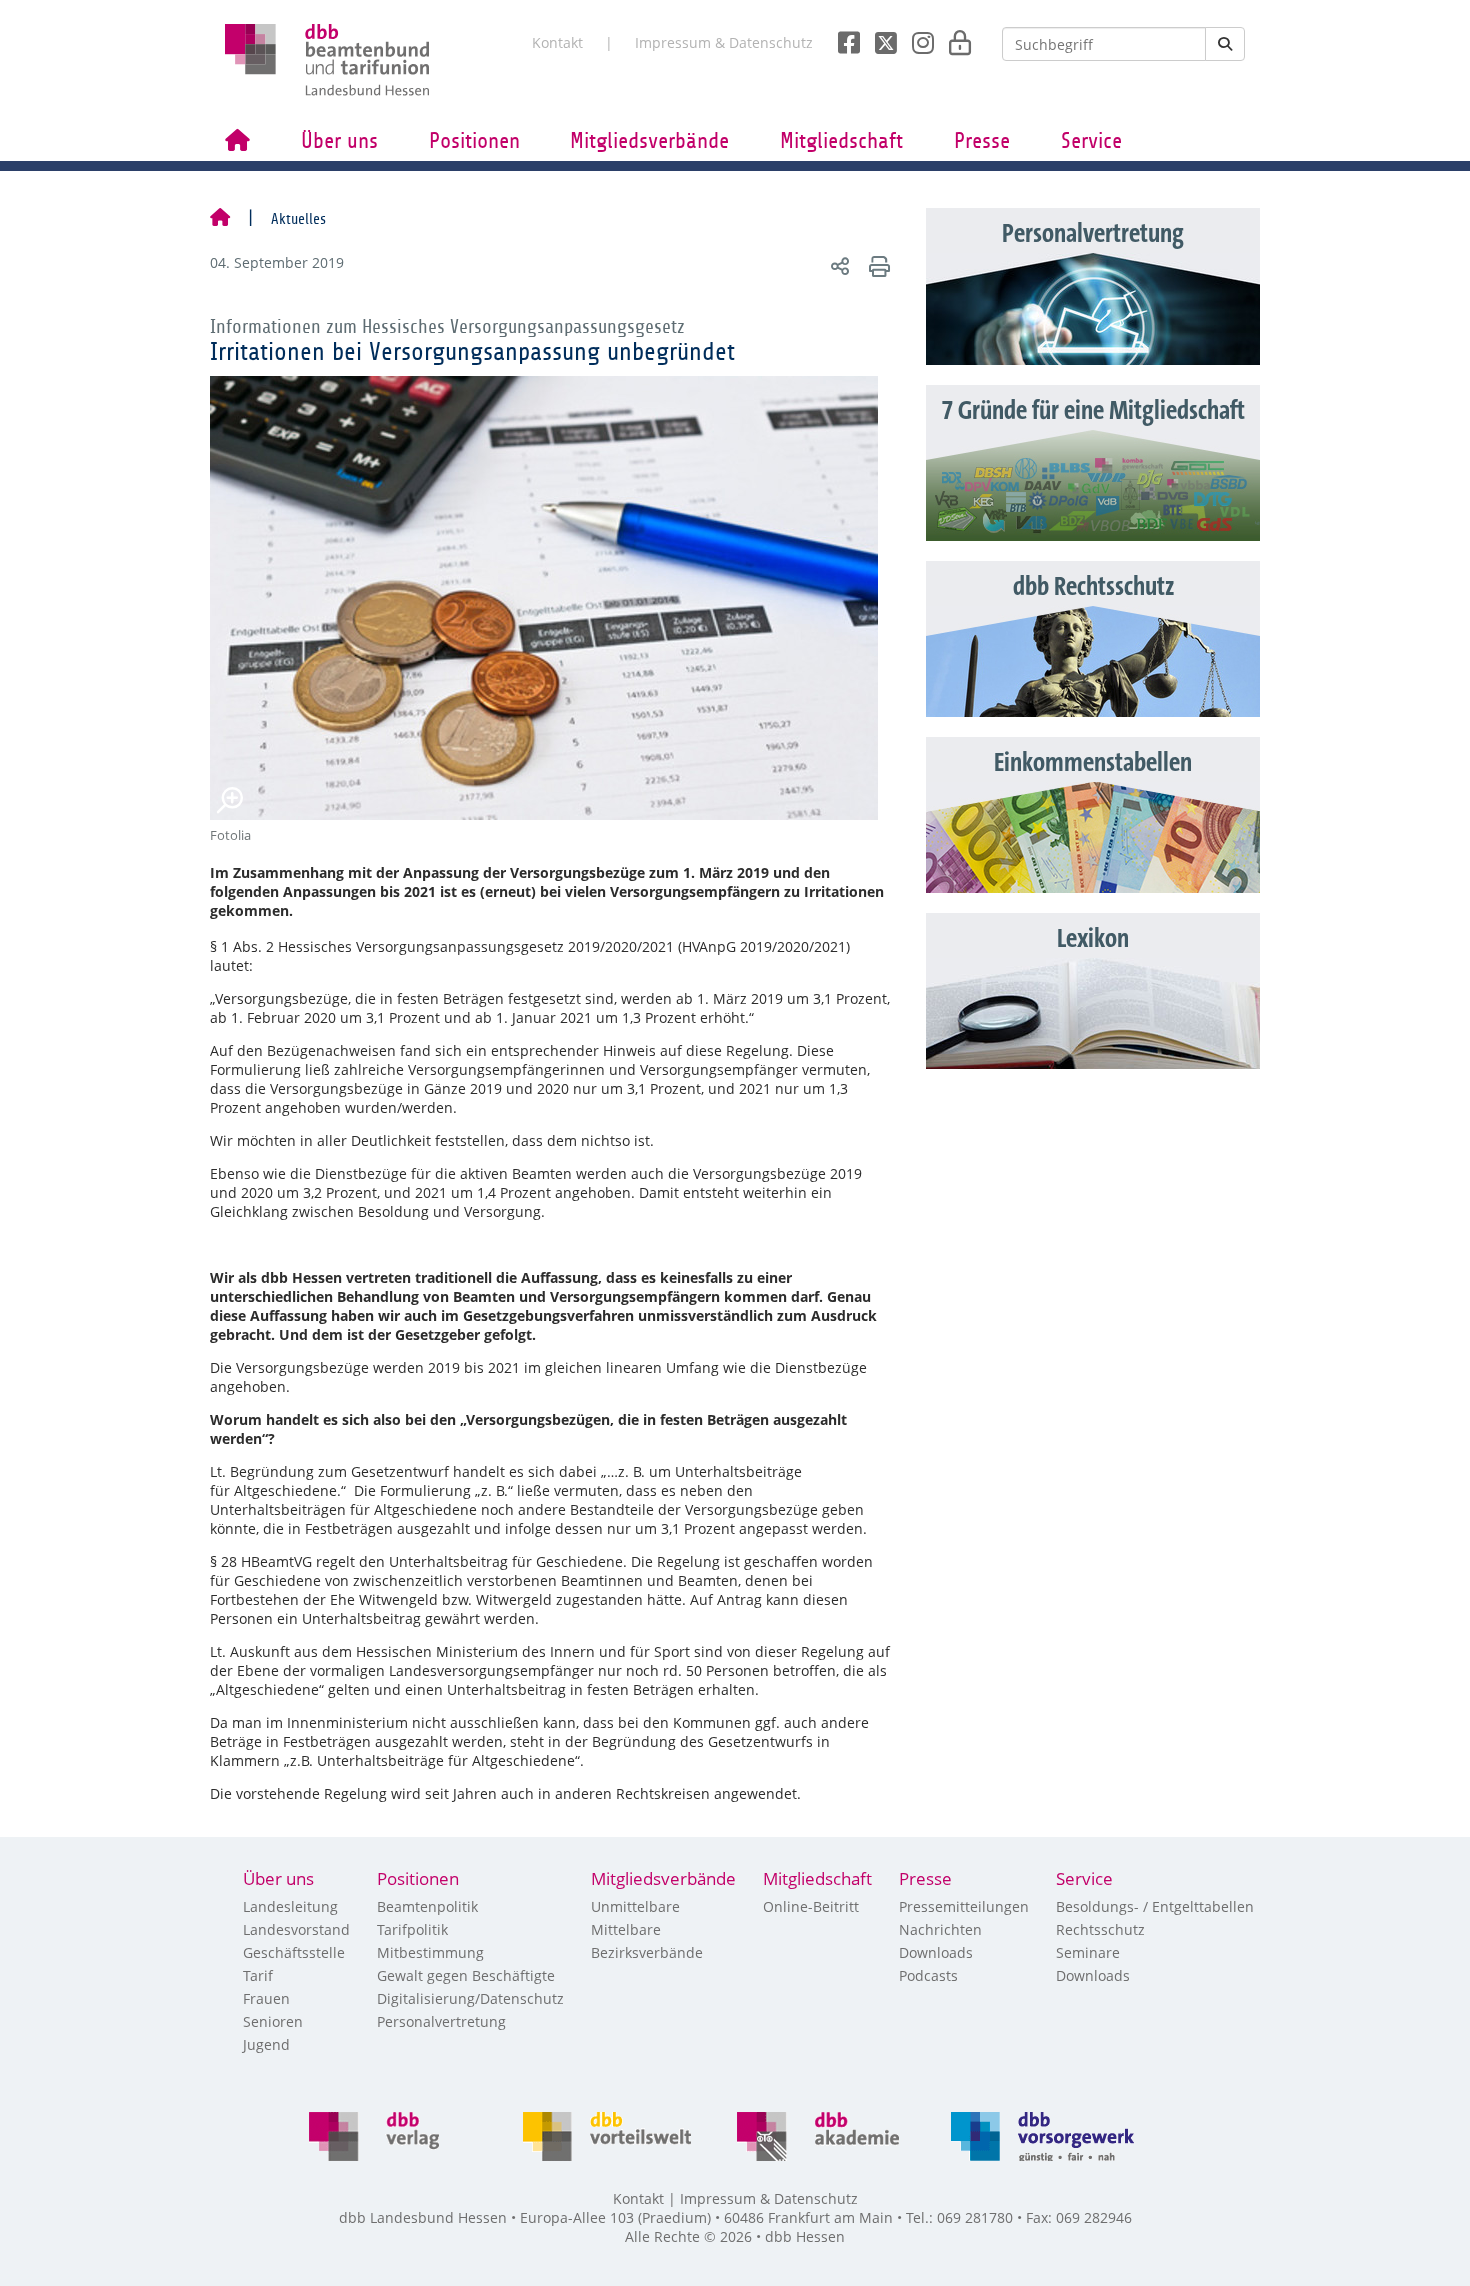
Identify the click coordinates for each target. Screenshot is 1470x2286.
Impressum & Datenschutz (724, 42)
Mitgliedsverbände (649, 141)
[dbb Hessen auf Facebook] (841, 37)
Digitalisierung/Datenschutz (470, 1998)
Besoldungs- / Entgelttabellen (1155, 1906)
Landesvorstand (296, 1929)
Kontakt (557, 42)
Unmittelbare (635, 1906)
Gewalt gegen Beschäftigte (466, 1975)
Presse (982, 141)
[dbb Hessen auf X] (878, 37)
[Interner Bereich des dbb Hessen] (954, 37)
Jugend (266, 2044)
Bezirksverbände (647, 1952)
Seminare (1088, 1952)
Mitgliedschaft (841, 141)
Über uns (339, 141)
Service (1091, 141)
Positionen (474, 141)
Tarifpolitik (412, 1929)
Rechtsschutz (1100, 1929)
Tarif (258, 1975)
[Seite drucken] (876, 265)
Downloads (936, 1952)
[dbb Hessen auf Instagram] (915, 37)
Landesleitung (290, 1906)
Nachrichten (940, 1929)
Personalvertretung (441, 2021)
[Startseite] (220, 219)
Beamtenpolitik (427, 1906)
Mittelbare (626, 1929)
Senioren (273, 2021)
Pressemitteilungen (964, 1906)
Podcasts (928, 1975)
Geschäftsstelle (294, 1952)
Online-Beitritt (811, 1906)
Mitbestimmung (430, 1952)
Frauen (266, 1998)
